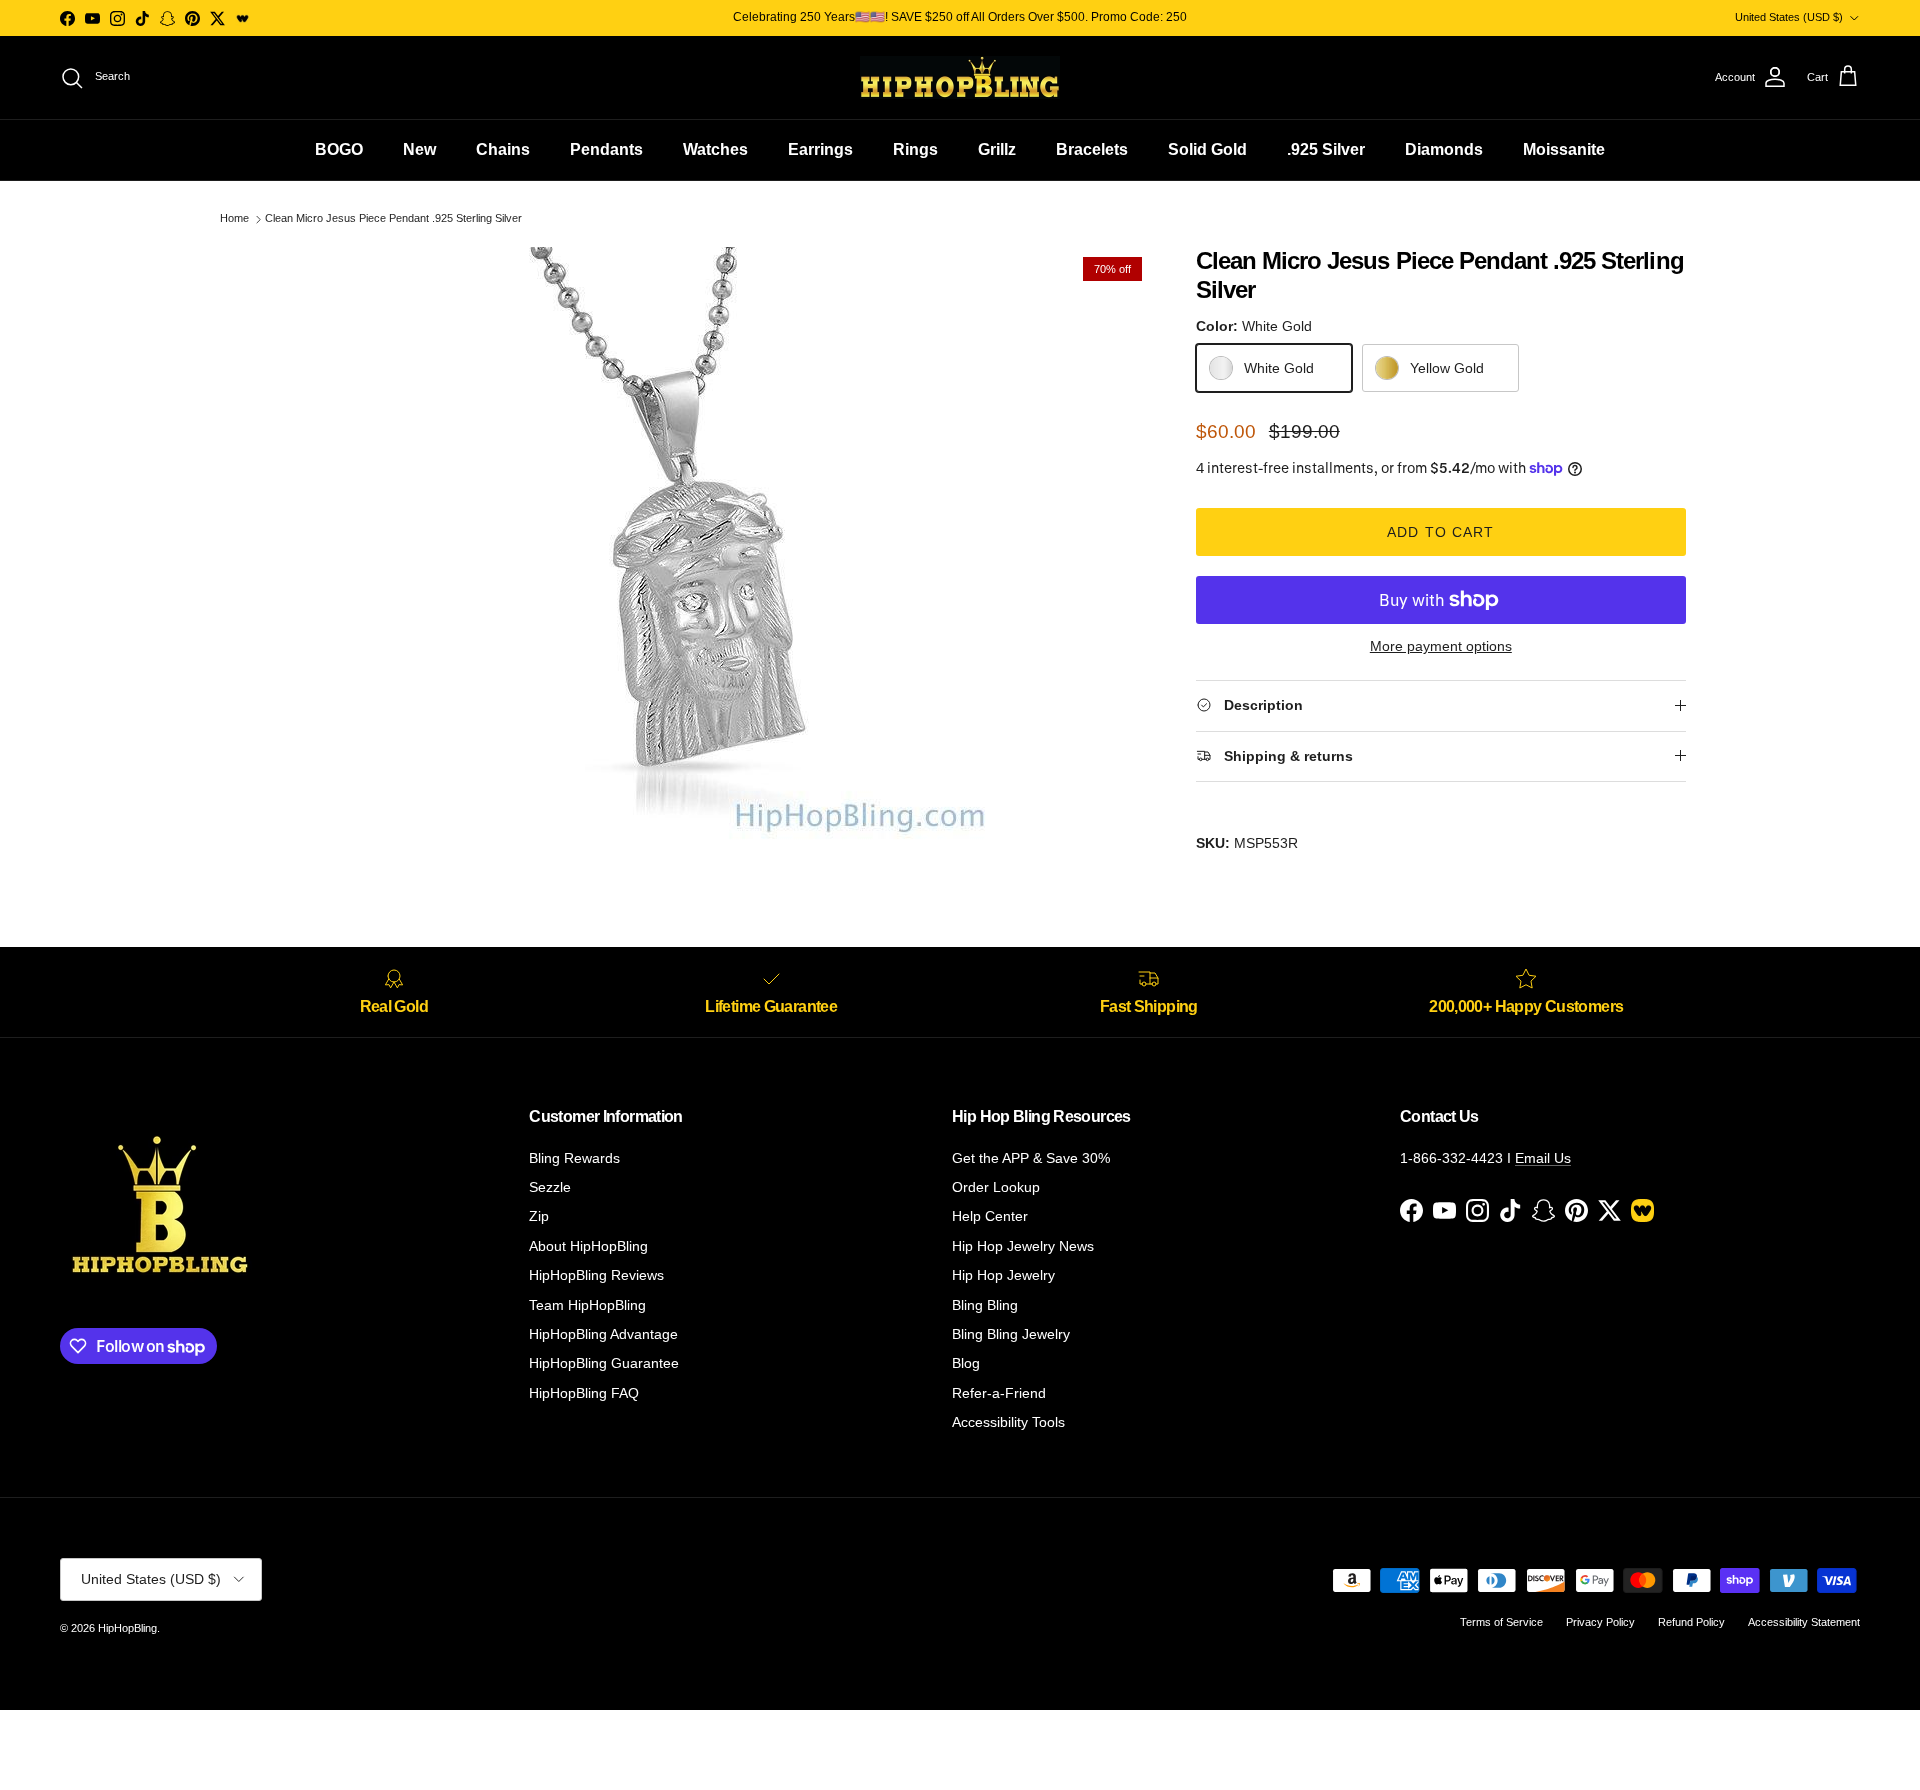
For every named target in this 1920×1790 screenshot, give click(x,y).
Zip (539, 1216)
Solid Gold (1207, 149)
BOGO (339, 149)
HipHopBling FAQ (584, 1393)
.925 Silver (1326, 149)
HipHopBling (127, 1628)
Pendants (606, 149)
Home (234, 219)
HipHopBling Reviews (596, 1275)
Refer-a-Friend (999, 1393)
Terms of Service (1501, 1622)
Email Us (1543, 1158)
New (419, 149)
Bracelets (1092, 149)
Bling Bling (985, 1305)
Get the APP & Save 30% (1031, 1158)
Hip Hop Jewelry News (1023, 1246)
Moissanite (1564, 149)
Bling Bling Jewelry (1011, 1334)
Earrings (820, 149)
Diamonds (1444, 149)
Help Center (990, 1216)
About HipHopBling (588, 1246)
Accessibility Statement (1804, 1622)
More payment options (1441, 646)
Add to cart (1440, 532)
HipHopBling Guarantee (604, 1363)
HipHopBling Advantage (603, 1334)
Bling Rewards (574, 1158)
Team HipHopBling (587, 1305)
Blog (966, 1363)
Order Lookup (996, 1187)
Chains (503, 149)
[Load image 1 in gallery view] (693, 547)
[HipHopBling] (960, 77)
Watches (715, 149)
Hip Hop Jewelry (1003, 1275)
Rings (915, 149)
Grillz (997, 149)
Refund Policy (1691, 1622)
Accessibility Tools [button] (1008, 1422)
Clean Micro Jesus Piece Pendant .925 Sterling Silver (393, 219)
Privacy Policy (1600, 1622)
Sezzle (550, 1187)
